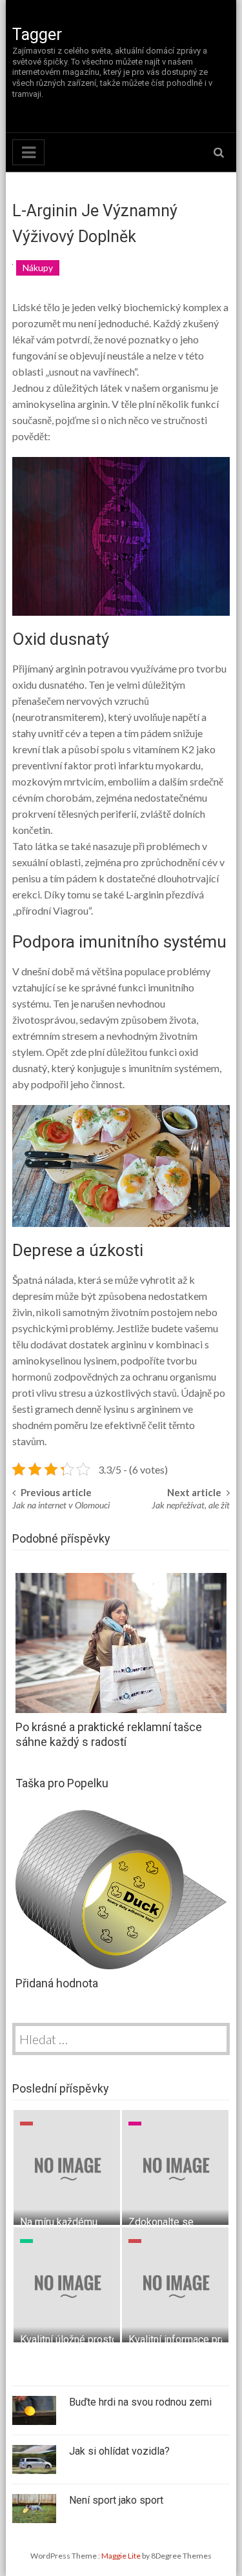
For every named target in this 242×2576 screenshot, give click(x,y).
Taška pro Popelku (62, 1783)
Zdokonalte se (161, 2222)
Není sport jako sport (116, 2500)
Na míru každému (59, 2222)
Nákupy (38, 268)
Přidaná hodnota (57, 1983)
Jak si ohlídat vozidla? (119, 2451)
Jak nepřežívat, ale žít (191, 1505)
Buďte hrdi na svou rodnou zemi (140, 2402)
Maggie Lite (122, 2556)
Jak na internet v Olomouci (61, 1505)
